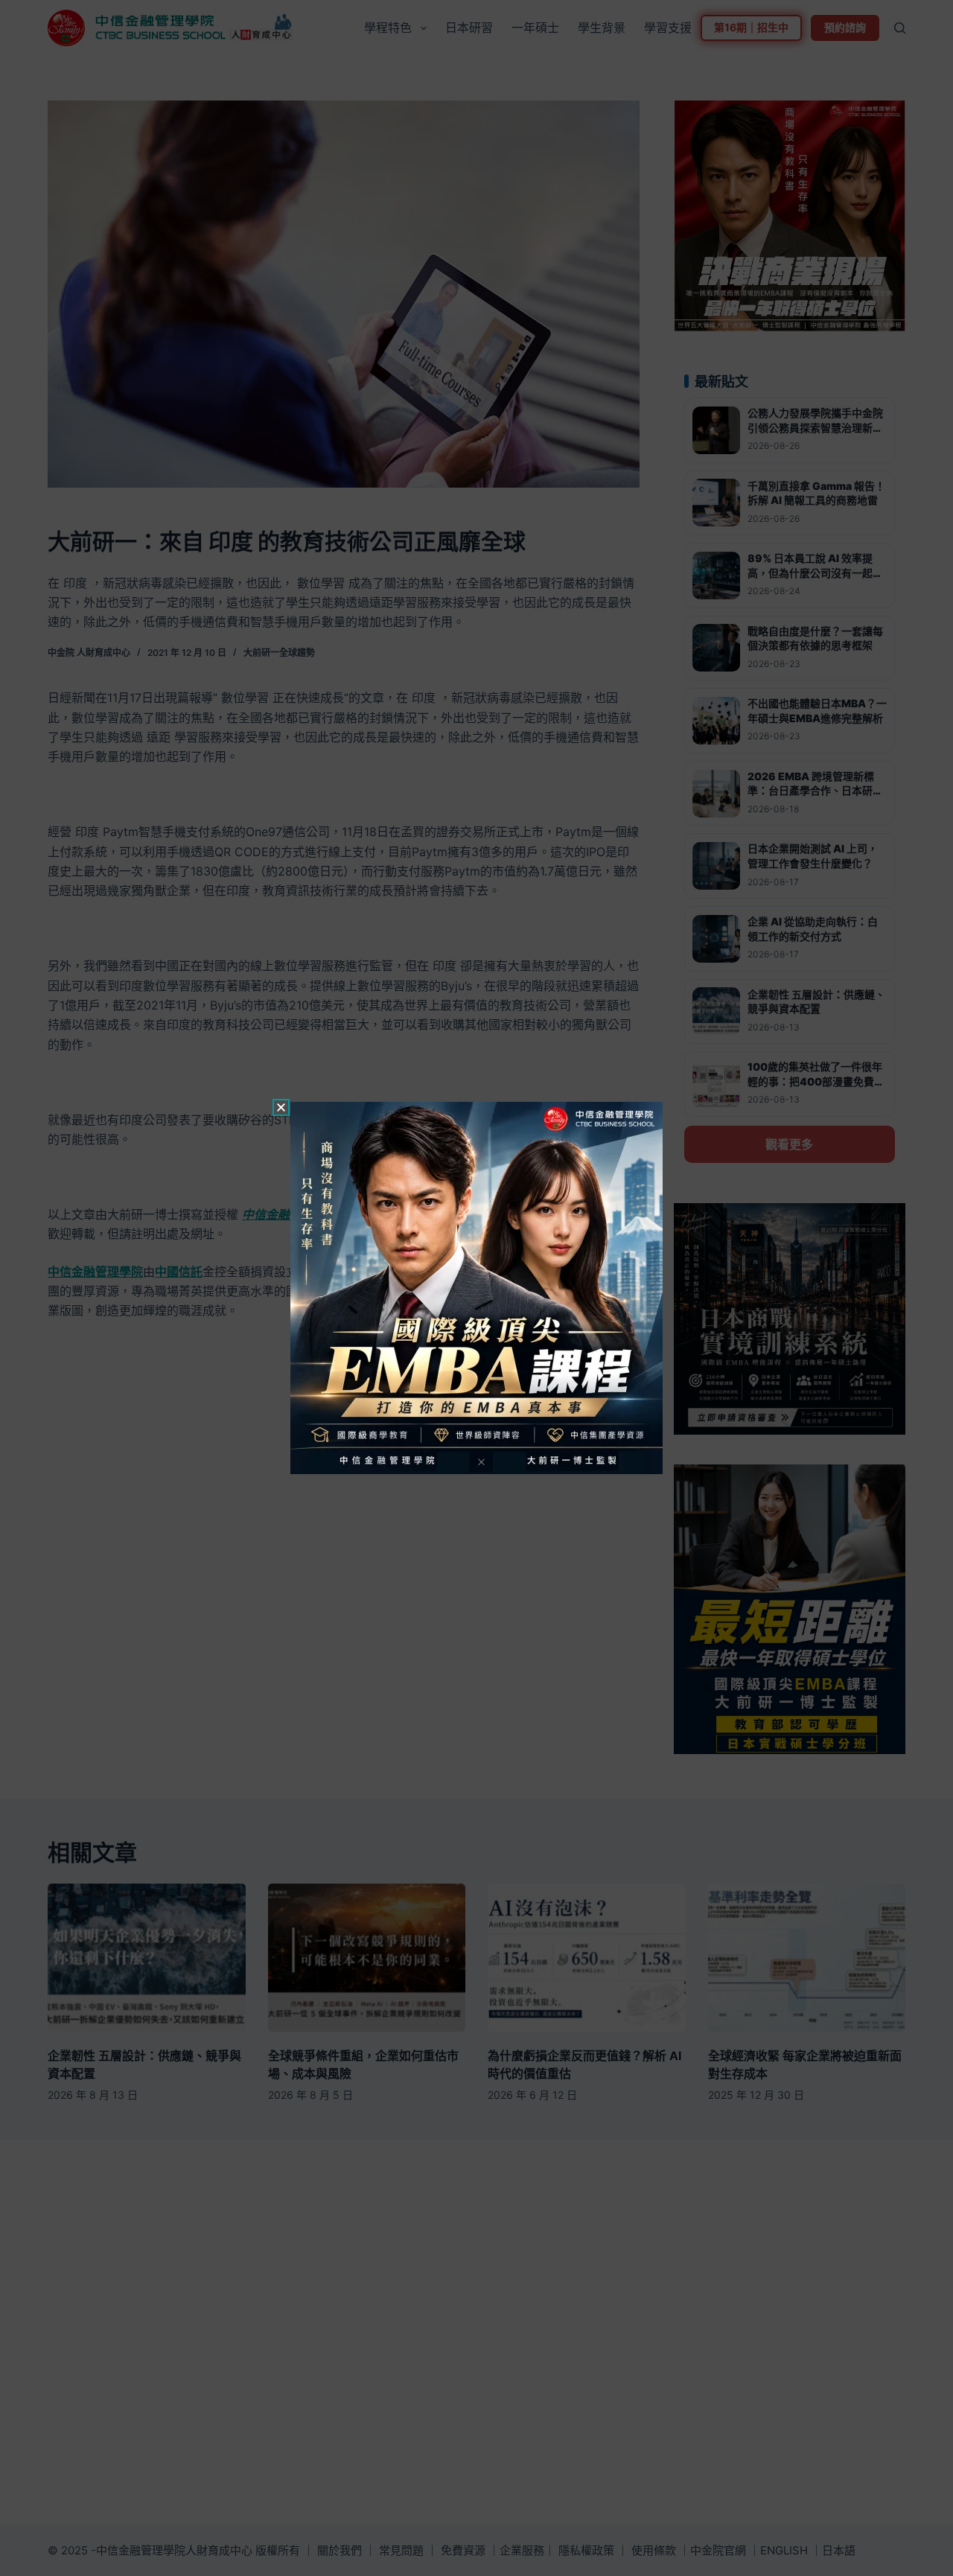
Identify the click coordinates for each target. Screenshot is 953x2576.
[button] (281, 1107)
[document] (476, 1288)
